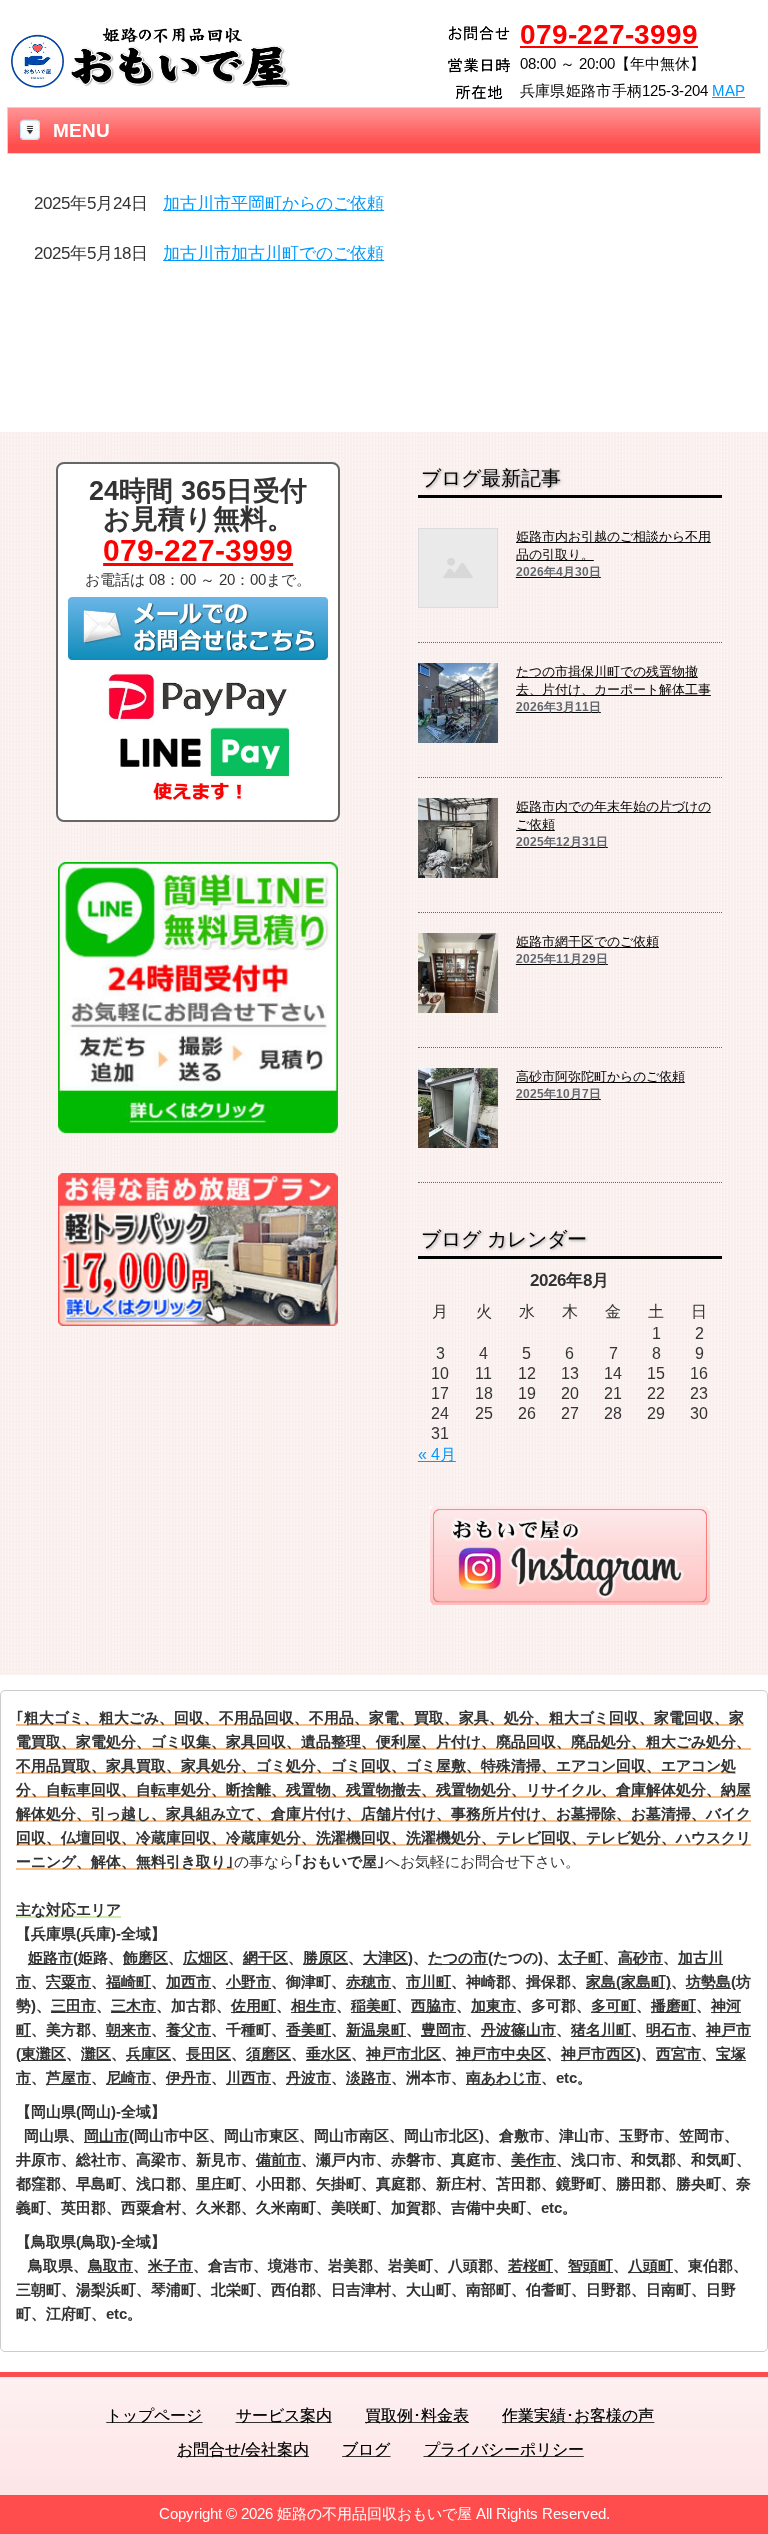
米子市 (170, 2265)
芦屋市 (68, 2077)
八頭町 (650, 2265)
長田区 (208, 2053)
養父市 (188, 2029)
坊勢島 (708, 1981)
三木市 (133, 2005)
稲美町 (373, 2005)
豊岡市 (443, 2029)
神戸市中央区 (501, 2053)
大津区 (385, 1957)
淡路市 (368, 2077)
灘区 (96, 2053)
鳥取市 (110, 2265)
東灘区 (43, 2053)
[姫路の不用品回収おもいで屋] (150, 82)
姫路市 (50, 1957)
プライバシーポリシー (504, 2449)
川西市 (248, 2077)
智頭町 (590, 2265)
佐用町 (253, 2005)
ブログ (366, 2449)
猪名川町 (601, 2029)
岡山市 (106, 2135)
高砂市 (640, 1957)
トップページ (154, 2415)
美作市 (533, 2159)
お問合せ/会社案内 (243, 2449)
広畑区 (205, 1957)
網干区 (265, 1957)
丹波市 (308, 2077)
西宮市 (678, 2053)
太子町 (580, 1957)
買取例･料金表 (417, 2415)
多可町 (613, 2005)
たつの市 (458, 1957)
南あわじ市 (503, 2077)
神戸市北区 (403, 2053)
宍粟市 (68, 1981)
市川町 (428, 1981)
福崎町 (128, 1981)
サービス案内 (284, 2415)
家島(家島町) (628, 1981)
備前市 (278, 2159)
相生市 (313, 2005)
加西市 (188, 1981)
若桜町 (530, 2265)
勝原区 (325, 1957)
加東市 (493, 2005)
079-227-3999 (609, 34)
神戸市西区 (598, 2053)
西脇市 (433, 2005)
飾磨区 (145, 1957)
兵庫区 (148, 2053)
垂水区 (328, 2053)
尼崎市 (128, 2077)
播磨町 (673, 2005)
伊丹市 (188, 2077)
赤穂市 (368, 1981)
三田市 (73, 2005)
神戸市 (728, 2029)
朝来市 (128, 2029)
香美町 (308, 2029)
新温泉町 (376, 2029)
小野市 (248, 1981)
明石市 (668, 2029)
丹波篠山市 (518, 2029)
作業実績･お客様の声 (578, 2415)
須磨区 (268, 2053)
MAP (728, 90)
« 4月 (437, 1454)
